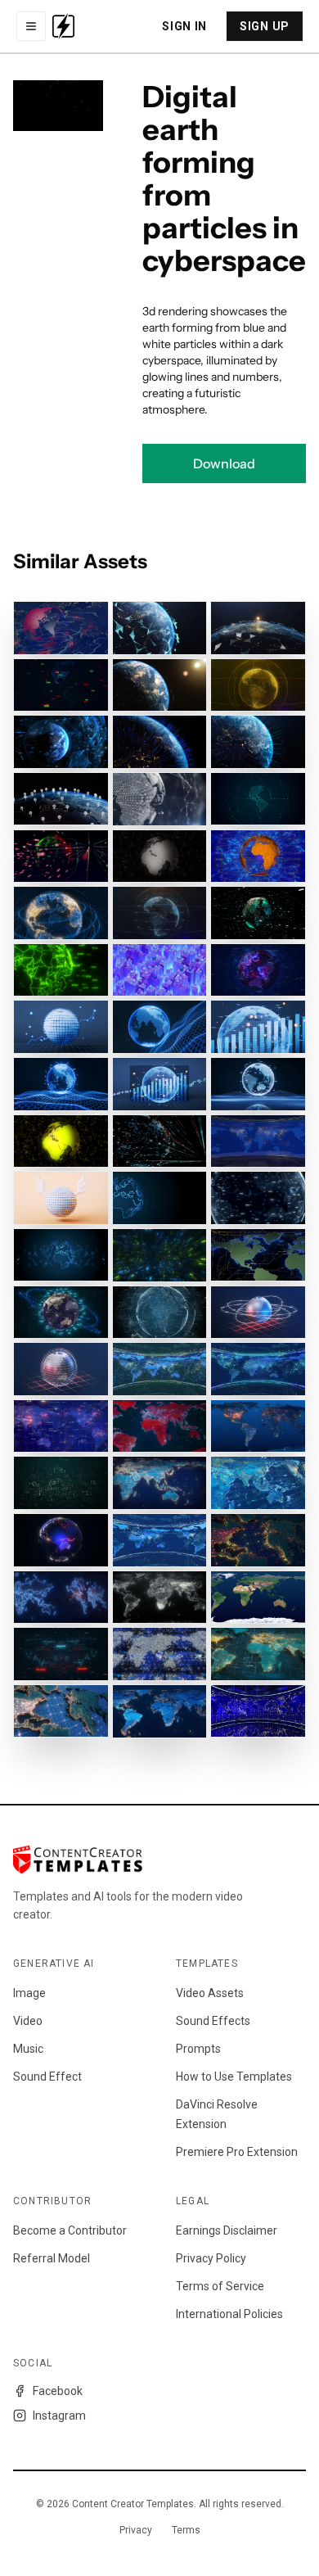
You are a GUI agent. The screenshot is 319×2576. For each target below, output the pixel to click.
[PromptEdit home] (63, 26)
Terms (186, 2530)
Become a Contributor (70, 2230)
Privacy (136, 2530)
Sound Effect (47, 2077)
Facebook (58, 2391)
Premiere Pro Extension (237, 2152)
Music (28, 2049)
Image (29, 1993)
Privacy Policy (211, 2258)
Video (28, 2021)
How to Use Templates (234, 2077)
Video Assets (210, 1993)
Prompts (198, 2049)
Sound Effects (213, 2021)
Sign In (184, 26)
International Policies (229, 2314)
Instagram (59, 2416)
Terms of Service (220, 2286)
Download (224, 463)
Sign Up (265, 26)
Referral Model (52, 2258)
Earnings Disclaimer (227, 2230)
